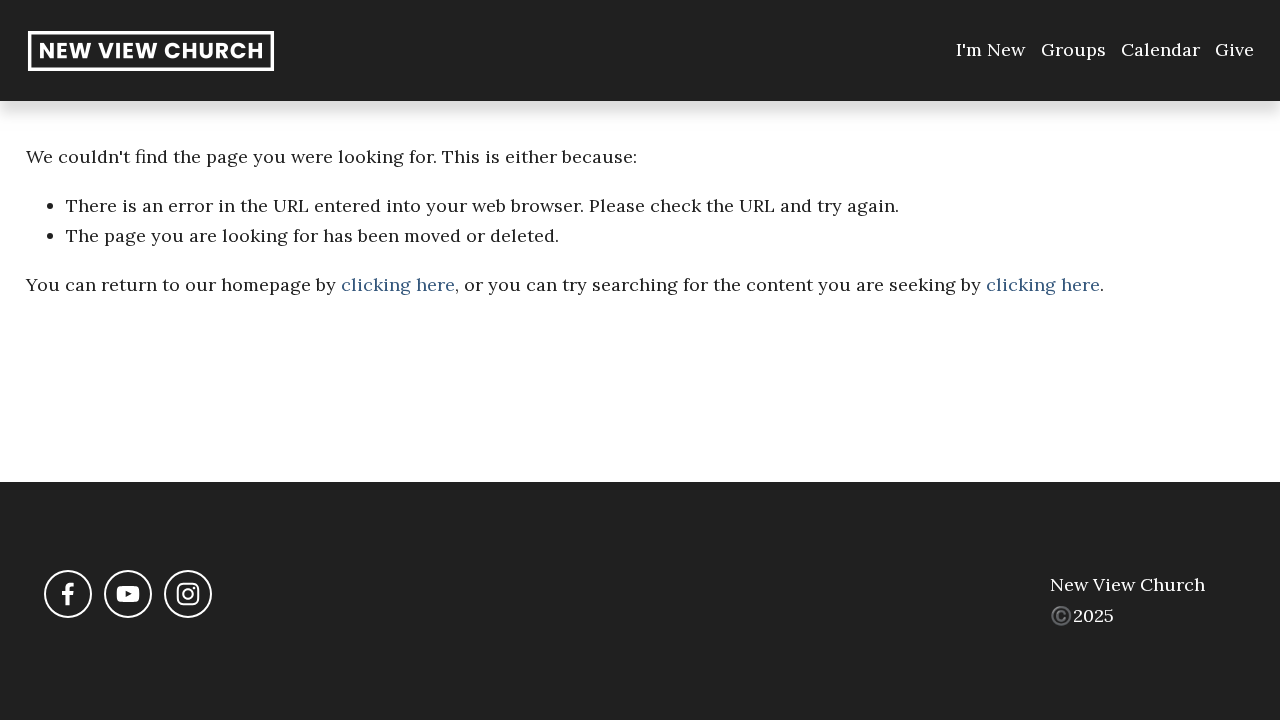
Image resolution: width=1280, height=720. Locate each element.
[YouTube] (128, 594)
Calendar (1160, 49)
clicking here (398, 284)
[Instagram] (188, 594)
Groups (1073, 49)
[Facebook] (68, 594)
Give (1234, 49)
